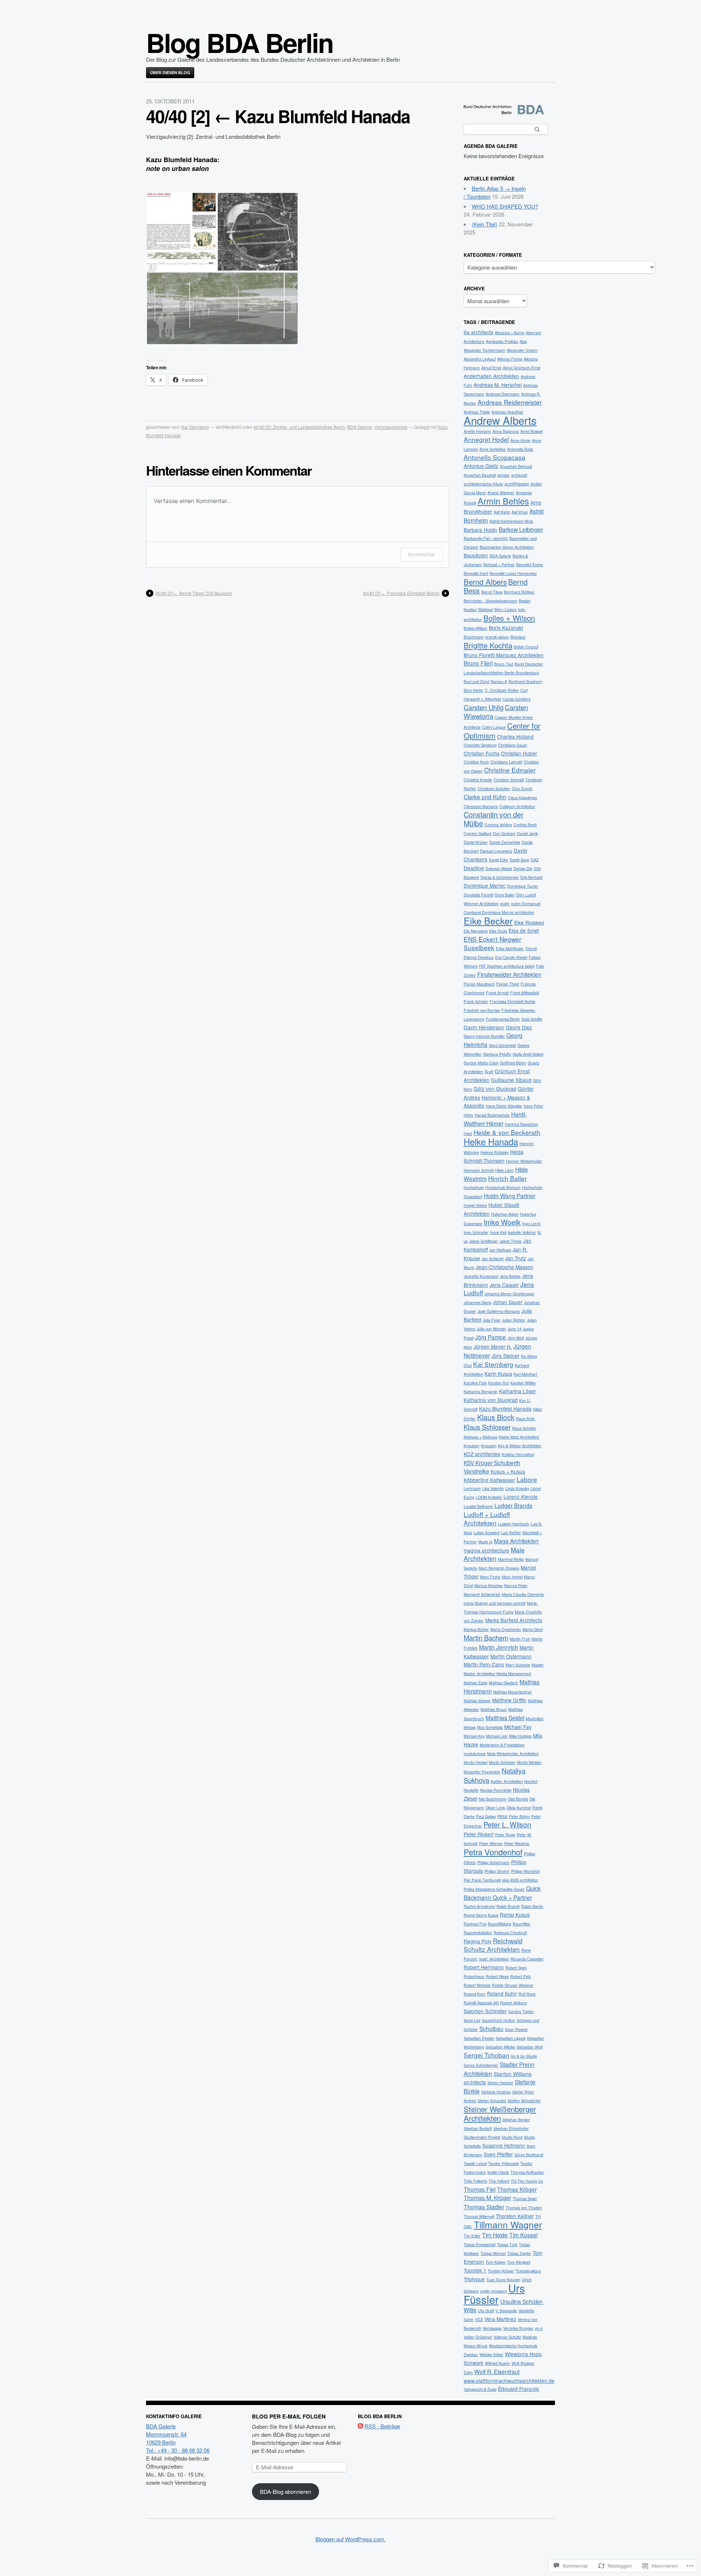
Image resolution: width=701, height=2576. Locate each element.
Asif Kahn (502, 512)
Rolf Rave (527, 1994)
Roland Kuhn (502, 1993)
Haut (468, 1133)
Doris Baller (505, 895)
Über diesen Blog (170, 73)
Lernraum (472, 1488)
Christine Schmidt (509, 780)
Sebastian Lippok (511, 2038)
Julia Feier (492, 1320)
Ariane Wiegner (501, 493)
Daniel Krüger (476, 842)
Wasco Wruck (476, 2346)
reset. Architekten (494, 1959)
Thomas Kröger (517, 2189)
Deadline (474, 868)
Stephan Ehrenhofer (511, 2128)
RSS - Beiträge (382, 2426)
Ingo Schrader (476, 1232)
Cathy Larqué (494, 727)
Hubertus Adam (505, 1214)
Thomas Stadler (484, 2207)
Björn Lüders (505, 609)
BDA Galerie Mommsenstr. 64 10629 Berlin (166, 2434)
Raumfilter (522, 1924)
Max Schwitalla (490, 1727)
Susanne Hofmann (504, 2145)
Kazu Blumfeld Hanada (505, 1409)
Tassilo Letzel (475, 2163)
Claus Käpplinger (523, 798)
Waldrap (530, 2337)
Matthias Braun (494, 1709)
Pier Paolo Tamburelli (482, 1880)
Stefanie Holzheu (496, 2092)
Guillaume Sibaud (511, 1080)
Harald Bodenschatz (492, 1115)
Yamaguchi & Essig (480, 2389)
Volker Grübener (478, 2337)
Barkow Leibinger (521, 529)
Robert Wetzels (477, 1985)
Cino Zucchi (522, 788)
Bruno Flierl (478, 663)
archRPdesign (517, 484)
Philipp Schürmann (493, 1862)
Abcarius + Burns (510, 333)
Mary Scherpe (518, 1665)
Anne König (520, 440)
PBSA (502, 1816)
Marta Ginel (533, 1629)
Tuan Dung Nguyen (503, 2280)
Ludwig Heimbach (514, 1524)
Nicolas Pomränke (496, 1790)
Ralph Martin (532, 1906)
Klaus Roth (525, 1419)
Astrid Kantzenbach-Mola (511, 521)
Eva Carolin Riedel (511, 957)
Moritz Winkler (529, 1762)
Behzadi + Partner (499, 565)
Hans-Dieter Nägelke (504, 1106)
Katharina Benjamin (481, 1392)
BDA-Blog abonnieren (286, 2491)
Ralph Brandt (508, 1906)
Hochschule (474, 1187)
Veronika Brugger (518, 2328)
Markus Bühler (476, 1629)
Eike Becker (488, 921)
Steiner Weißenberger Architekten (500, 2113)
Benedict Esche (530, 565)
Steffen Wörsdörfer (524, 2101)
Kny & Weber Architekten (520, 1446)
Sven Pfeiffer (498, 2154)
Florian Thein (508, 984)
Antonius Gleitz (481, 466)
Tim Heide (495, 2235)
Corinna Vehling (498, 825)
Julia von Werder (491, 1329)
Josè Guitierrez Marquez (499, 1311)
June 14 (514, 1329)
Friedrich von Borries (482, 1010)
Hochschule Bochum (503, 1187)
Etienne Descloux (479, 957)
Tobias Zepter (519, 2253)
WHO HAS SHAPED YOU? (505, 206)
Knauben (472, 1446)
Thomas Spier (525, 2198)
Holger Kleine (475, 1205)
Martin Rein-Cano (484, 1664)
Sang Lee (472, 2020)
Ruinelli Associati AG (481, 2003)
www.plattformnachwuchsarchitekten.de (509, 2381)
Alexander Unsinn (522, 350)
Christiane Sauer (513, 745)
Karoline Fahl (475, 1383)
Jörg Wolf (516, 1338)
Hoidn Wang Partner (510, 1196)
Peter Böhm (519, 1816)
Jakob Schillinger (484, 1241)
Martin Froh (520, 1639)
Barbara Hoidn (480, 530)
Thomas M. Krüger (487, 2198)
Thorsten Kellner (515, 2216)
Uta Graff (486, 2311)
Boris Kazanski (506, 628)
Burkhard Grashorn (525, 681)
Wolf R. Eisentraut (497, 2371)
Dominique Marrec (485, 885)
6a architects (478, 332)
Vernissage (492, 2328)
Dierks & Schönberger (500, 877)
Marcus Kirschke (489, 1586)
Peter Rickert (479, 1834)
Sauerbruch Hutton (499, 2020)
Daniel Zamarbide (505, 842)
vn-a (539, 2328)
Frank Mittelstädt (524, 993)
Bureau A (499, 681)
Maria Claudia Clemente (523, 1594)
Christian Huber (519, 753)
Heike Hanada (491, 1141)
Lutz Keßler (511, 1533)
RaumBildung (499, 1924)
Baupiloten (476, 555)
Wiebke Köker (491, 2354)
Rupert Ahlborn (514, 2003)
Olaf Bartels (518, 1799)
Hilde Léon (504, 1170)
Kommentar (422, 554)
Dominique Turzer (523, 886)
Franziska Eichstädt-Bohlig (512, 1001)
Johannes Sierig (478, 1302)
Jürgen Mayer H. (493, 1346)
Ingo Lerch (531, 1224)
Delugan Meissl (499, 868)
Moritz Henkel (476, 1762)
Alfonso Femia (510, 359)
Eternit (531, 948)
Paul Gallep (486, 1816)
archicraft (519, 475)
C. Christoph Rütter (502, 690)
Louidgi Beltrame (478, 1506)
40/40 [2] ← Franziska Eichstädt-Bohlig (401, 593)
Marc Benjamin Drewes (499, 1568)
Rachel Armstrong (479, 1906)
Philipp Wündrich (526, 1871)
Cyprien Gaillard (478, 833)
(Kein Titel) (484, 224)
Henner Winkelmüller (524, 1161)
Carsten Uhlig (484, 707)
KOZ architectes (482, 1454)
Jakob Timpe (511, 1241)
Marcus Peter (516, 1586)
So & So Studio (524, 2056)
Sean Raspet (516, 2029)
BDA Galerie (360, 427)
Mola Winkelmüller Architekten (513, 1754)
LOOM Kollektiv (489, 1497)
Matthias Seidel (505, 1718)
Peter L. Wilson (507, 1824)
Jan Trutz (516, 1258)
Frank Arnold (497, 993)
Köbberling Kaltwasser (489, 1480)
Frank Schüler (476, 1001)
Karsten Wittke (523, 1383)
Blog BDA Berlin (240, 42)
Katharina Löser (518, 1391)
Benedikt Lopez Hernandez (513, 573)
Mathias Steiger (477, 1701)
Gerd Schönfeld (502, 1045)
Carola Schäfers (516, 699)
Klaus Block (496, 1417)
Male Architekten (494, 1554)
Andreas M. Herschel (498, 385)
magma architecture (487, 1550)
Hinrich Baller (507, 1178)
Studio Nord (512, 2137)
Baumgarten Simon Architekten (507, 547)
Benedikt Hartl (476, 573)
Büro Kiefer (474, 690)
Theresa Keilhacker (527, 2172)
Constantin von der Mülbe (494, 819)
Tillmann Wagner (508, 2224)
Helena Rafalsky (495, 1152)
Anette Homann (477, 431)
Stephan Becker (516, 2120)
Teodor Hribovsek (503, 2163)
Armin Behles (503, 501)
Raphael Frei (475, 1924)
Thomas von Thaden (524, 2208)
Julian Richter (514, 1320)
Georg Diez (519, 1027)
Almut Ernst (491, 368)
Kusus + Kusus (508, 1471)
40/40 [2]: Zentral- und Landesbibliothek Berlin (299, 427)
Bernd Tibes (492, 592)
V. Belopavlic (506, 2311)
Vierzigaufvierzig (391, 427)
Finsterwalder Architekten (509, 974)
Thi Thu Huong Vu (527, 2181)
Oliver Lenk (495, 1808)
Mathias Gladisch (503, 1683)
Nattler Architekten (507, 1781)
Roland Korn (475, 1994)
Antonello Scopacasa (495, 457)
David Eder (499, 860)
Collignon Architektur (517, 806)
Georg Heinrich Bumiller (484, 1036)
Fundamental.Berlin (503, 1019)
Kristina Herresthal (518, 1454)
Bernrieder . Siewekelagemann (491, 601)
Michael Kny (474, 1736)
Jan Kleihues (500, 1250)
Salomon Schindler (485, 2011)
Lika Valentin (493, 1488)
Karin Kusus (498, 1373)
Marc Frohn (490, 1577)
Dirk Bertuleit (531, 877)
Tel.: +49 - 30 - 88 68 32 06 (178, 2450)
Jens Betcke (510, 1276)
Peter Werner (491, 1843)
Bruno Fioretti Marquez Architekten (504, 655)
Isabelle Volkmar (522, 1232)
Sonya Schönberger (481, 2065)
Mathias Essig (476, 1683)
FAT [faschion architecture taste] (507, 966)
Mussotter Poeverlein (482, 1772)
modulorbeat (475, 1754)
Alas (523, 341)
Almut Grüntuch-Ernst (522, 368)
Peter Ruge (505, 1835)
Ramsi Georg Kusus (481, 1915)
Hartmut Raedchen (522, 1124)
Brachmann (474, 637)
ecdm (505, 904)
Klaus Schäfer (524, 1428)
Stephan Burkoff (478, 2128)
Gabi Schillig (532, 1019)
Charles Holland (515, 736)
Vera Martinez (500, 2319)
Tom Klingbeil (519, 2262)
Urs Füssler (494, 2293)
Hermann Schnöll (479, 1170)
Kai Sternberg (195, 427)
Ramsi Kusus (515, 1914)
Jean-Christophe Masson (505, 1267)
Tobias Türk (507, 2245)
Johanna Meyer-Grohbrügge (509, 1294)
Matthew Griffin (509, 1700)
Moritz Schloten (502, 1762)
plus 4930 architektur (520, 1880)
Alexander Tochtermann (484, 350)
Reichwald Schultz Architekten (493, 1945)
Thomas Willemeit (479, 2216)
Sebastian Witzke (500, 2047)
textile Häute (498, 2172)
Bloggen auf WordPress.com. (350, 2539)
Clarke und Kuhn (485, 797)
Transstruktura (528, 2271)
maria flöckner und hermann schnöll (495, 1603)
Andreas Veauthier (507, 412)
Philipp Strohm (497, 1871)
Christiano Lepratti (506, 762)
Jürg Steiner (505, 1356)
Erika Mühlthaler (510, 948)
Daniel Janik (527, 833)
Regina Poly (478, 1941)
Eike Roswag (529, 922)
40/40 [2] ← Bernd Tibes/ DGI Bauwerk (194, 593)
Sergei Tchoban (487, 2055)
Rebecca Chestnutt (510, 1933)
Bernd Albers (485, 582)
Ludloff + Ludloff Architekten (487, 1518)
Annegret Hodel (486, 439)
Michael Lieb (497, 1736)
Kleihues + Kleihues (480, 1437)
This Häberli (499, 2181)
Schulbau (491, 2028)
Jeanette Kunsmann (481, 1276)
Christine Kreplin (478, 780)
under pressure (493, 2291)
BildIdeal (486, 609)
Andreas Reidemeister (510, 402)
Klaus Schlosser (487, 1427)
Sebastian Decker (479, 2038)
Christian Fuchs (482, 753)
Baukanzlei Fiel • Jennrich (486, 538)
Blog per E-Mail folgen (289, 2416)
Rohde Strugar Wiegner (513, 1985)
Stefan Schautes (492, 2101)
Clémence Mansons (481, 806)
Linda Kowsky (517, 1488)
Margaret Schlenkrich (482, 1594)
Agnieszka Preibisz (502, 341)
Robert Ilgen (516, 1968)
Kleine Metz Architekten (519, 1437)
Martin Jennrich (499, 1647)
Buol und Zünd (476, 681)
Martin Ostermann (511, 1656)
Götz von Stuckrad (495, 1089)
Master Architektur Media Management (497, 1674)
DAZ (535, 860)
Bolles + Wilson (509, 618)
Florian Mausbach (479, 984)
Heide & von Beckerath (507, 1132)
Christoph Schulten (494, 788)
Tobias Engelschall (480, 2245)
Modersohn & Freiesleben (502, 1745)
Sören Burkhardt (529, 2155)
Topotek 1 (475, 2270)
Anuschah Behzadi (516, 466)
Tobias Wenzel (493, 2253)
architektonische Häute (483, 484)
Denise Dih (523, 868)
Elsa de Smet (524, 930)
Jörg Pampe (491, 1337)
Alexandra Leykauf (480, 359)
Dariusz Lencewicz (496, 851)
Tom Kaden (496, 2262)
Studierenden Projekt (482, 2137)
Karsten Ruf (499, 1383)
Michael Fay (518, 1727)
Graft (489, 1072)
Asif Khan (520, 512)
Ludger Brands (513, 1505)
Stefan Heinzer (500, 2083)
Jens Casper (504, 1285)
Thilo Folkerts (475, 2181)
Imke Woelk (502, 1222)
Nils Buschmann (493, 1799)
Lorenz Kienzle (521, 1497)
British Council (526, 647)
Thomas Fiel (480, 2189)
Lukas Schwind (487, 1533)
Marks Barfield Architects (514, 1620)
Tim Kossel (523, 2235)
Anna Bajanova (506, 431)
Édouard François (518, 2389)
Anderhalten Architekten (491, 376)
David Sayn (520, 860)
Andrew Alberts (500, 420)
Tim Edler (472, 2236)
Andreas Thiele (477, 412)
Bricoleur (518, 637)
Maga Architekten (516, 1541)
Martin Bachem (486, 1638)
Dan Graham (504, 833)
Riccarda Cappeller (527, 1959)
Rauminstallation (478, 1933)
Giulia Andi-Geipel (528, 1054)
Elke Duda (498, 931)
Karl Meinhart (525, 1374)
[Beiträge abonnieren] (360, 2426)
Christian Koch (476, 762)
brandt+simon (497, 637)
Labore (527, 1479)
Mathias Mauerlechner (513, 1692)
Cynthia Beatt (525, 825)
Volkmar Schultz (507, 2337)
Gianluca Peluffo (497, 1054)
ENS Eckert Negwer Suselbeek (493, 943)
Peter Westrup (517, 1843)
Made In (485, 1542)
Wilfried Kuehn (497, 2363)
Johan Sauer (508, 1302)
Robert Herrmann (484, 1967)
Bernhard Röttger (519, 592)
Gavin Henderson (484, 1027)
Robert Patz (520, 1976)
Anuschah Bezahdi (480, 475)
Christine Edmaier (510, 770)
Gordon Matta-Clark (481, 1063)
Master (538, 1665)
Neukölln (471, 1790)
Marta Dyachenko (506, 1629)
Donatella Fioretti (478, 895)
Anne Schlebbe (493, 449)
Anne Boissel (531, 431)
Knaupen (489, 1446)
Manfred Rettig (511, 1559)
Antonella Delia (520, 449)
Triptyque (474, 2279)
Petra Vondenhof (493, 1852)
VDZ (479, 2319)
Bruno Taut (504, 664)
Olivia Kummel (519, 1808)
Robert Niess (497, 1976)
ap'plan (503, 475)
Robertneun (474, 1976)
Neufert (531, 1781)
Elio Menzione (476, 931)
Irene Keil (498, 1232)
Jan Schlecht (493, 1259)
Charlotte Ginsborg (480, 745)
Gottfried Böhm (513, 1063)
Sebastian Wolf (530, 2047)
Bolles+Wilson (476, 628)
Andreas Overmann (503, 394)
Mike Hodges (520, 1736)
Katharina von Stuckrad (491, 1400)
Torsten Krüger (501, 2271)
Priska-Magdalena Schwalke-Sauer (494, 1889)
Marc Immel (512, 1577)
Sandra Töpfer (521, 2011)
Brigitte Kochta (488, 645)
